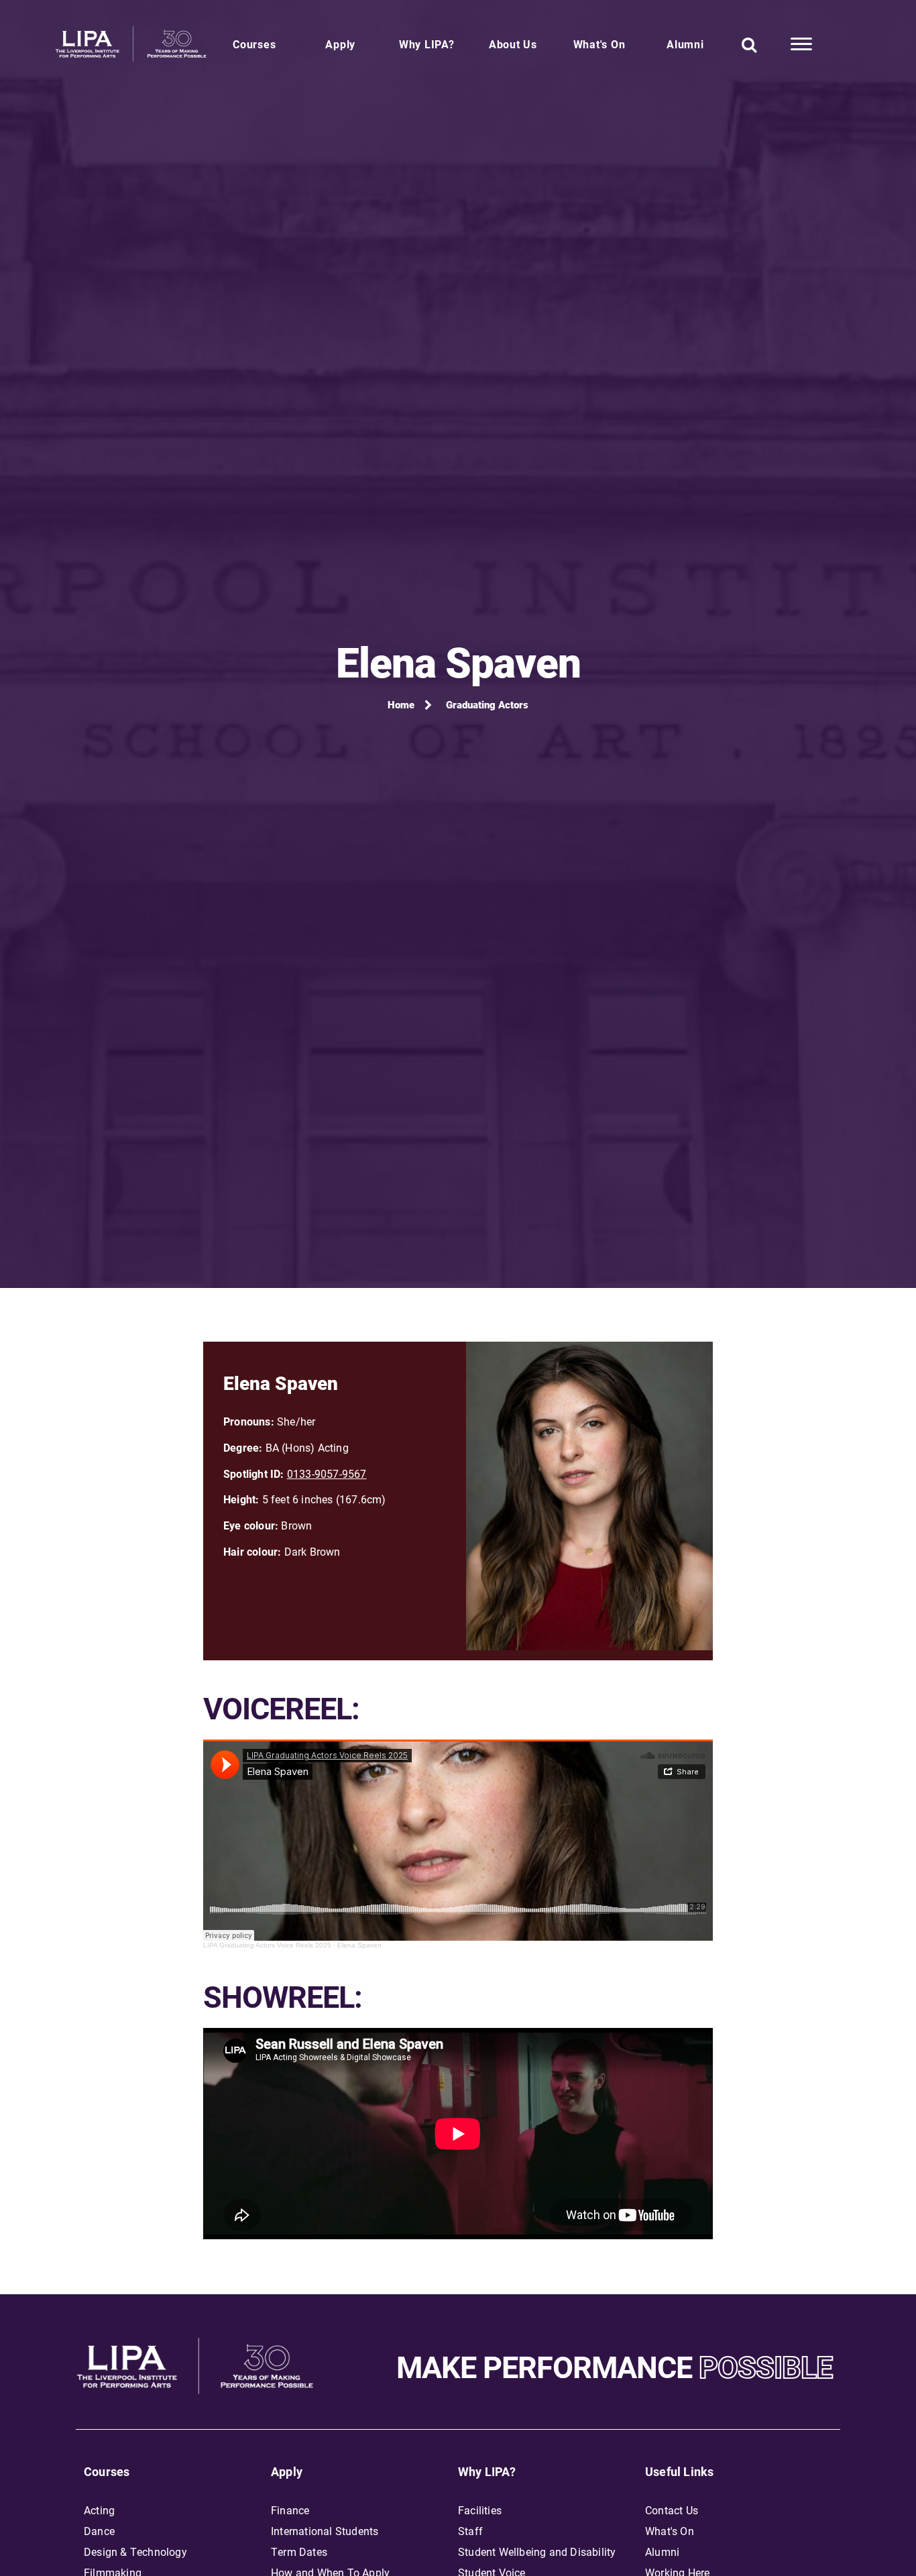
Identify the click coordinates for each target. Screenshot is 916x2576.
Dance (99, 2531)
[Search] (749, 44)
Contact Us (672, 2510)
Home (401, 704)
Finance (290, 2510)
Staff (470, 2531)
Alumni (685, 44)
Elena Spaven (359, 1945)
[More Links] (801, 44)
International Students (325, 2531)
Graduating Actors (487, 704)
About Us (513, 44)
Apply (340, 44)
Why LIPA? (427, 44)
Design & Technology (135, 2552)
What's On (599, 44)
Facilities (480, 2510)
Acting (99, 2510)
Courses (254, 44)
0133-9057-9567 (327, 1473)
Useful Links (679, 2471)
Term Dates (299, 2552)
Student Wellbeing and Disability (537, 2552)
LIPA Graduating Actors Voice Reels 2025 (267, 1945)
